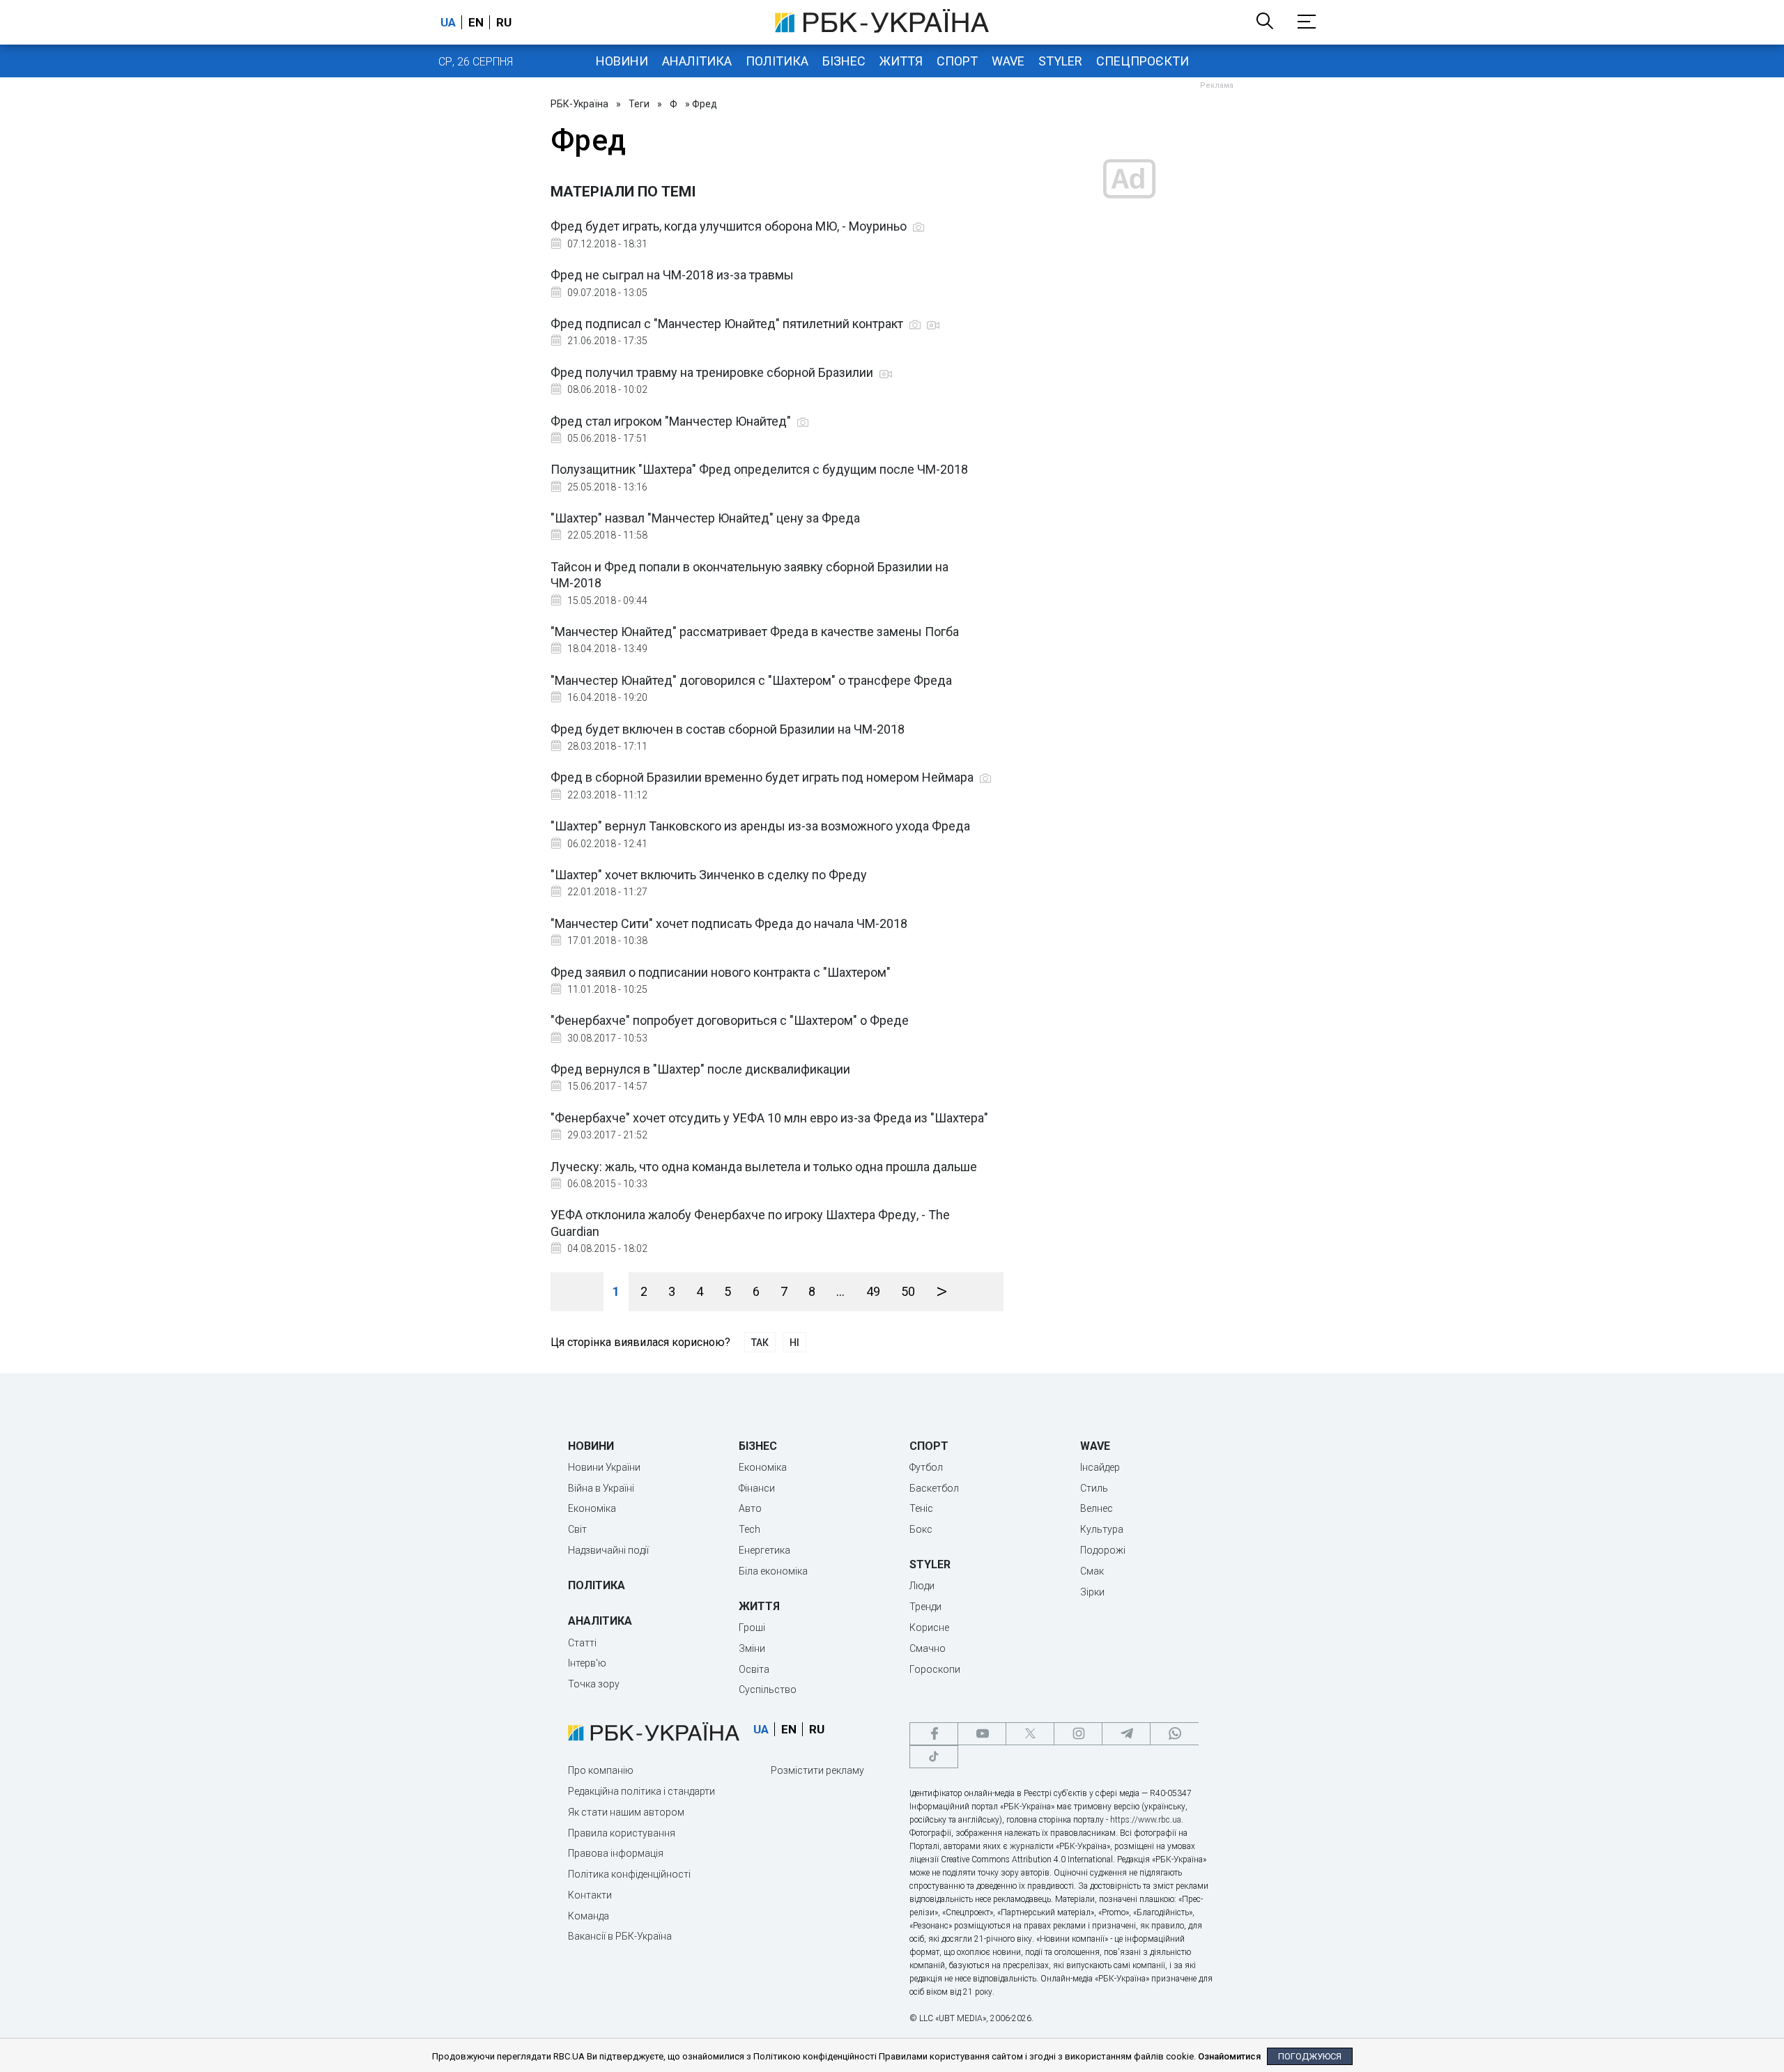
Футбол (926, 1467)
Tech (749, 1529)
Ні (794, 1343)
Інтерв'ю (587, 1663)
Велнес (1097, 1508)
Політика (777, 61)
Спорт (957, 61)
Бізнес (844, 61)
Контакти (590, 1895)
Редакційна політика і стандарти (641, 1791)
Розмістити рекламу (817, 1770)
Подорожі (1103, 1550)
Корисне (929, 1628)
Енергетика (764, 1550)
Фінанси (757, 1488)
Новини (622, 61)
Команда (589, 1916)
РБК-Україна (579, 104)
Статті (582, 1643)
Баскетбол (934, 1488)
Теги (639, 104)
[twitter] (1030, 1734)
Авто (750, 1508)
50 (908, 1291)
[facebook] (934, 1734)
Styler (1060, 61)
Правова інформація (616, 1853)
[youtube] (982, 1734)
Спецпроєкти (1143, 61)
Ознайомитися (1229, 2056)
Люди (922, 1586)
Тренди (925, 1607)
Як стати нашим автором (626, 1812)
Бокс (921, 1529)
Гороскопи (935, 1669)
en (476, 22)
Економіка (592, 1508)
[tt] (934, 1757)
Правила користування (622, 1833)
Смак (1092, 1571)
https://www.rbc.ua (1146, 1820)
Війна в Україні (601, 1488)
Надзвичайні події (608, 1550)
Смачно (928, 1648)
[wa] (1174, 1734)
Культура (1102, 1529)
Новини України (604, 1467)
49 (873, 1291)
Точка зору (594, 1684)
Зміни (752, 1648)
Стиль (1094, 1488)
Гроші (752, 1628)
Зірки (1092, 1592)
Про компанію (601, 1770)
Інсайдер (1100, 1467)
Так (760, 1343)
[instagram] (1078, 1734)
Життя (901, 61)
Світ (577, 1529)
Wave (1008, 61)
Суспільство (768, 1690)
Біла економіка (773, 1571)
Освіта (754, 1669)
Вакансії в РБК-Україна (620, 1936)
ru (504, 22)
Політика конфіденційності (629, 1874)
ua (448, 22)
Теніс (921, 1508)
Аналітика (697, 61)
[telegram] (1126, 1734)
